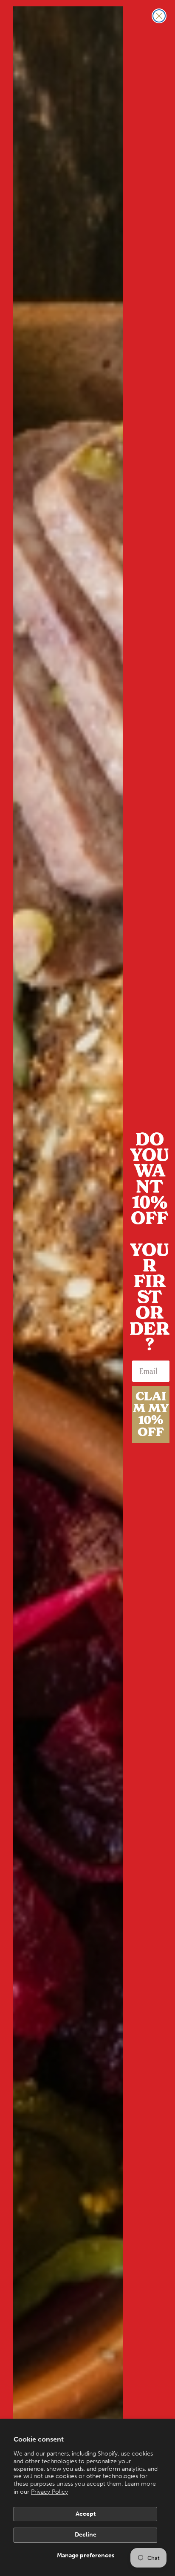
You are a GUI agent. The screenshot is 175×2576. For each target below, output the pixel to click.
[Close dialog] (159, 16)
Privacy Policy (49, 2492)
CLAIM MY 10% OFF (151, 1414)
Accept (86, 2514)
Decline (86, 2535)
